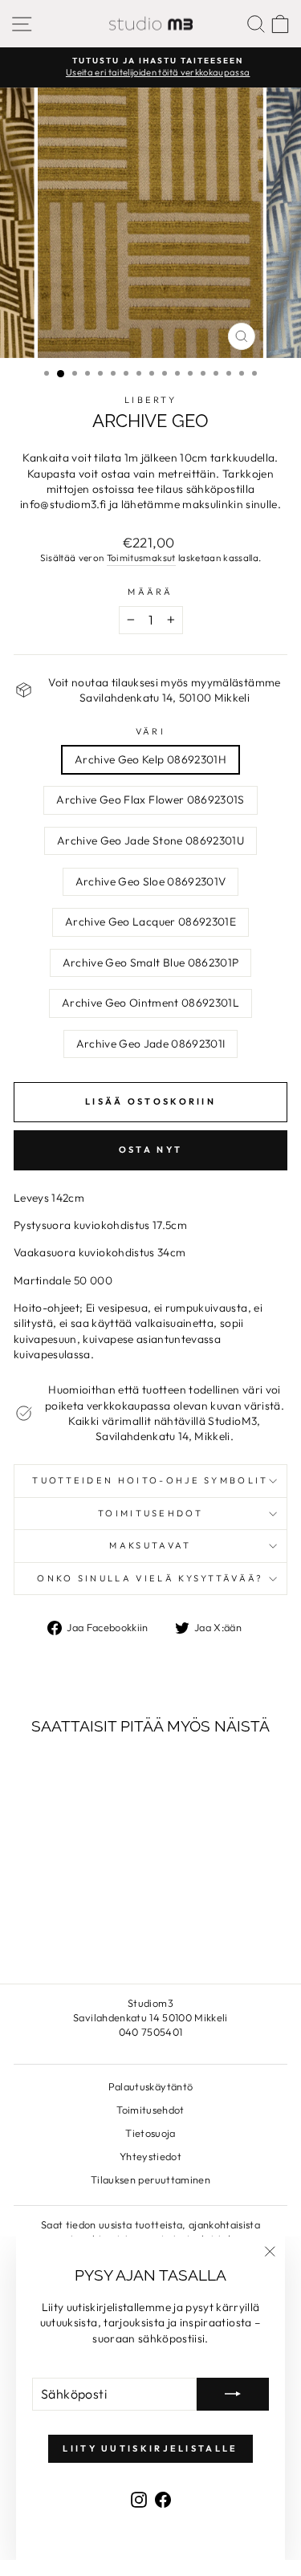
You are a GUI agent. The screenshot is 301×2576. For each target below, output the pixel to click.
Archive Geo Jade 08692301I (151, 1044)
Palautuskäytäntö (151, 2086)
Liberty (150, 400)
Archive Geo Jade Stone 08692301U (150, 840)
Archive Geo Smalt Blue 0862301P (151, 962)
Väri (150, 731)
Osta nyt (150, 1150)
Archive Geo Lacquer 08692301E (150, 922)
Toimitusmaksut (141, 558)
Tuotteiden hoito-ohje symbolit (150, 1480)
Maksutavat (150, 1545)
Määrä (150, 592)
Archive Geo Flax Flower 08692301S (150, 800)
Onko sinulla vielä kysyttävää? (150, 1578)
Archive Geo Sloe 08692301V (151, 881)
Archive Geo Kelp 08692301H (150, 759)
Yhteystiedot (150, 2156)
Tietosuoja (150, 2133)
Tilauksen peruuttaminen (150, 2179)
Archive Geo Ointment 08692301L (150, 1003)
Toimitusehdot (150, 1513)
